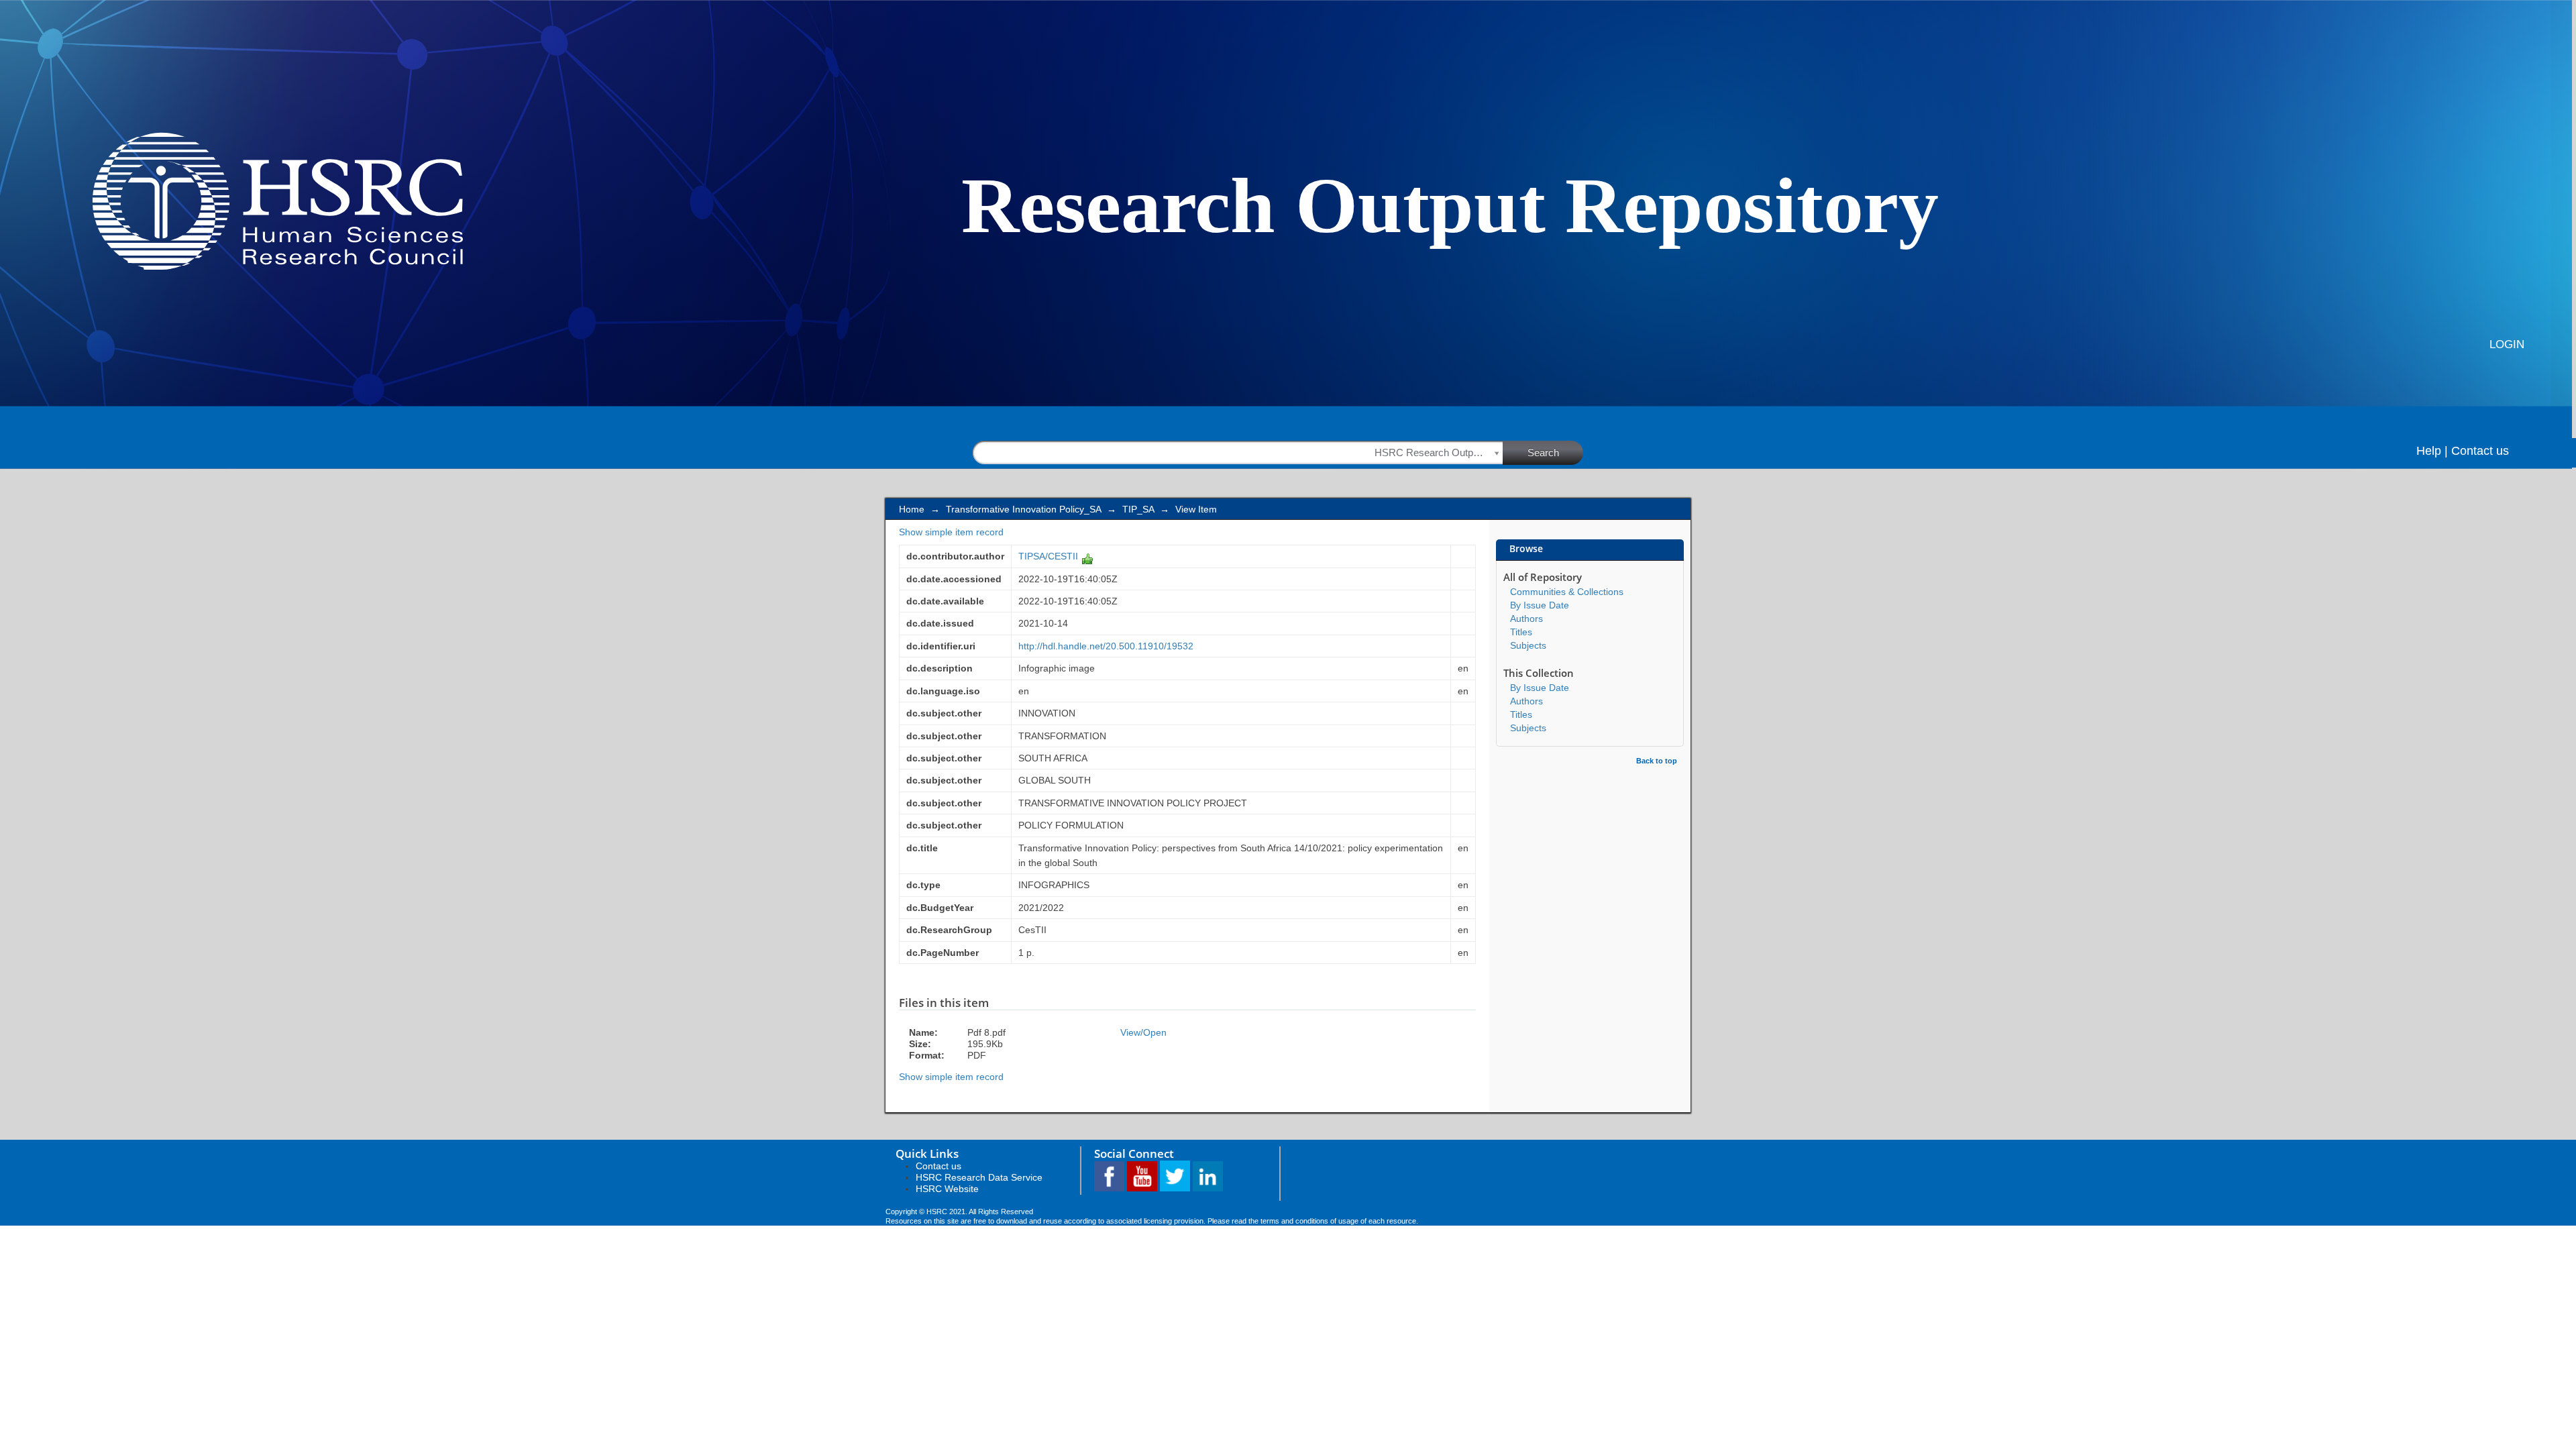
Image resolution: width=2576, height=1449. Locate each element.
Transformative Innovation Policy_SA (1023, 509)
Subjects (1528, 645)
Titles (1521, 632)
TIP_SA (1138, 509)
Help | (2432, 451)
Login (2507, 344)
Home (912, 509)
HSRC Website (947, 1189)
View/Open (1143, 1032)
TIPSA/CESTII (1048, 556)
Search (1543, 452)
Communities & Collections (1567, 592)
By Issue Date (1540, 605)
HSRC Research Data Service (979, 1177)
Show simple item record (951, 532)
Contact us (2480, 451)
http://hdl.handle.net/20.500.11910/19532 (1106, 646)
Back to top (1657, 761)
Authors (1526, 619)
